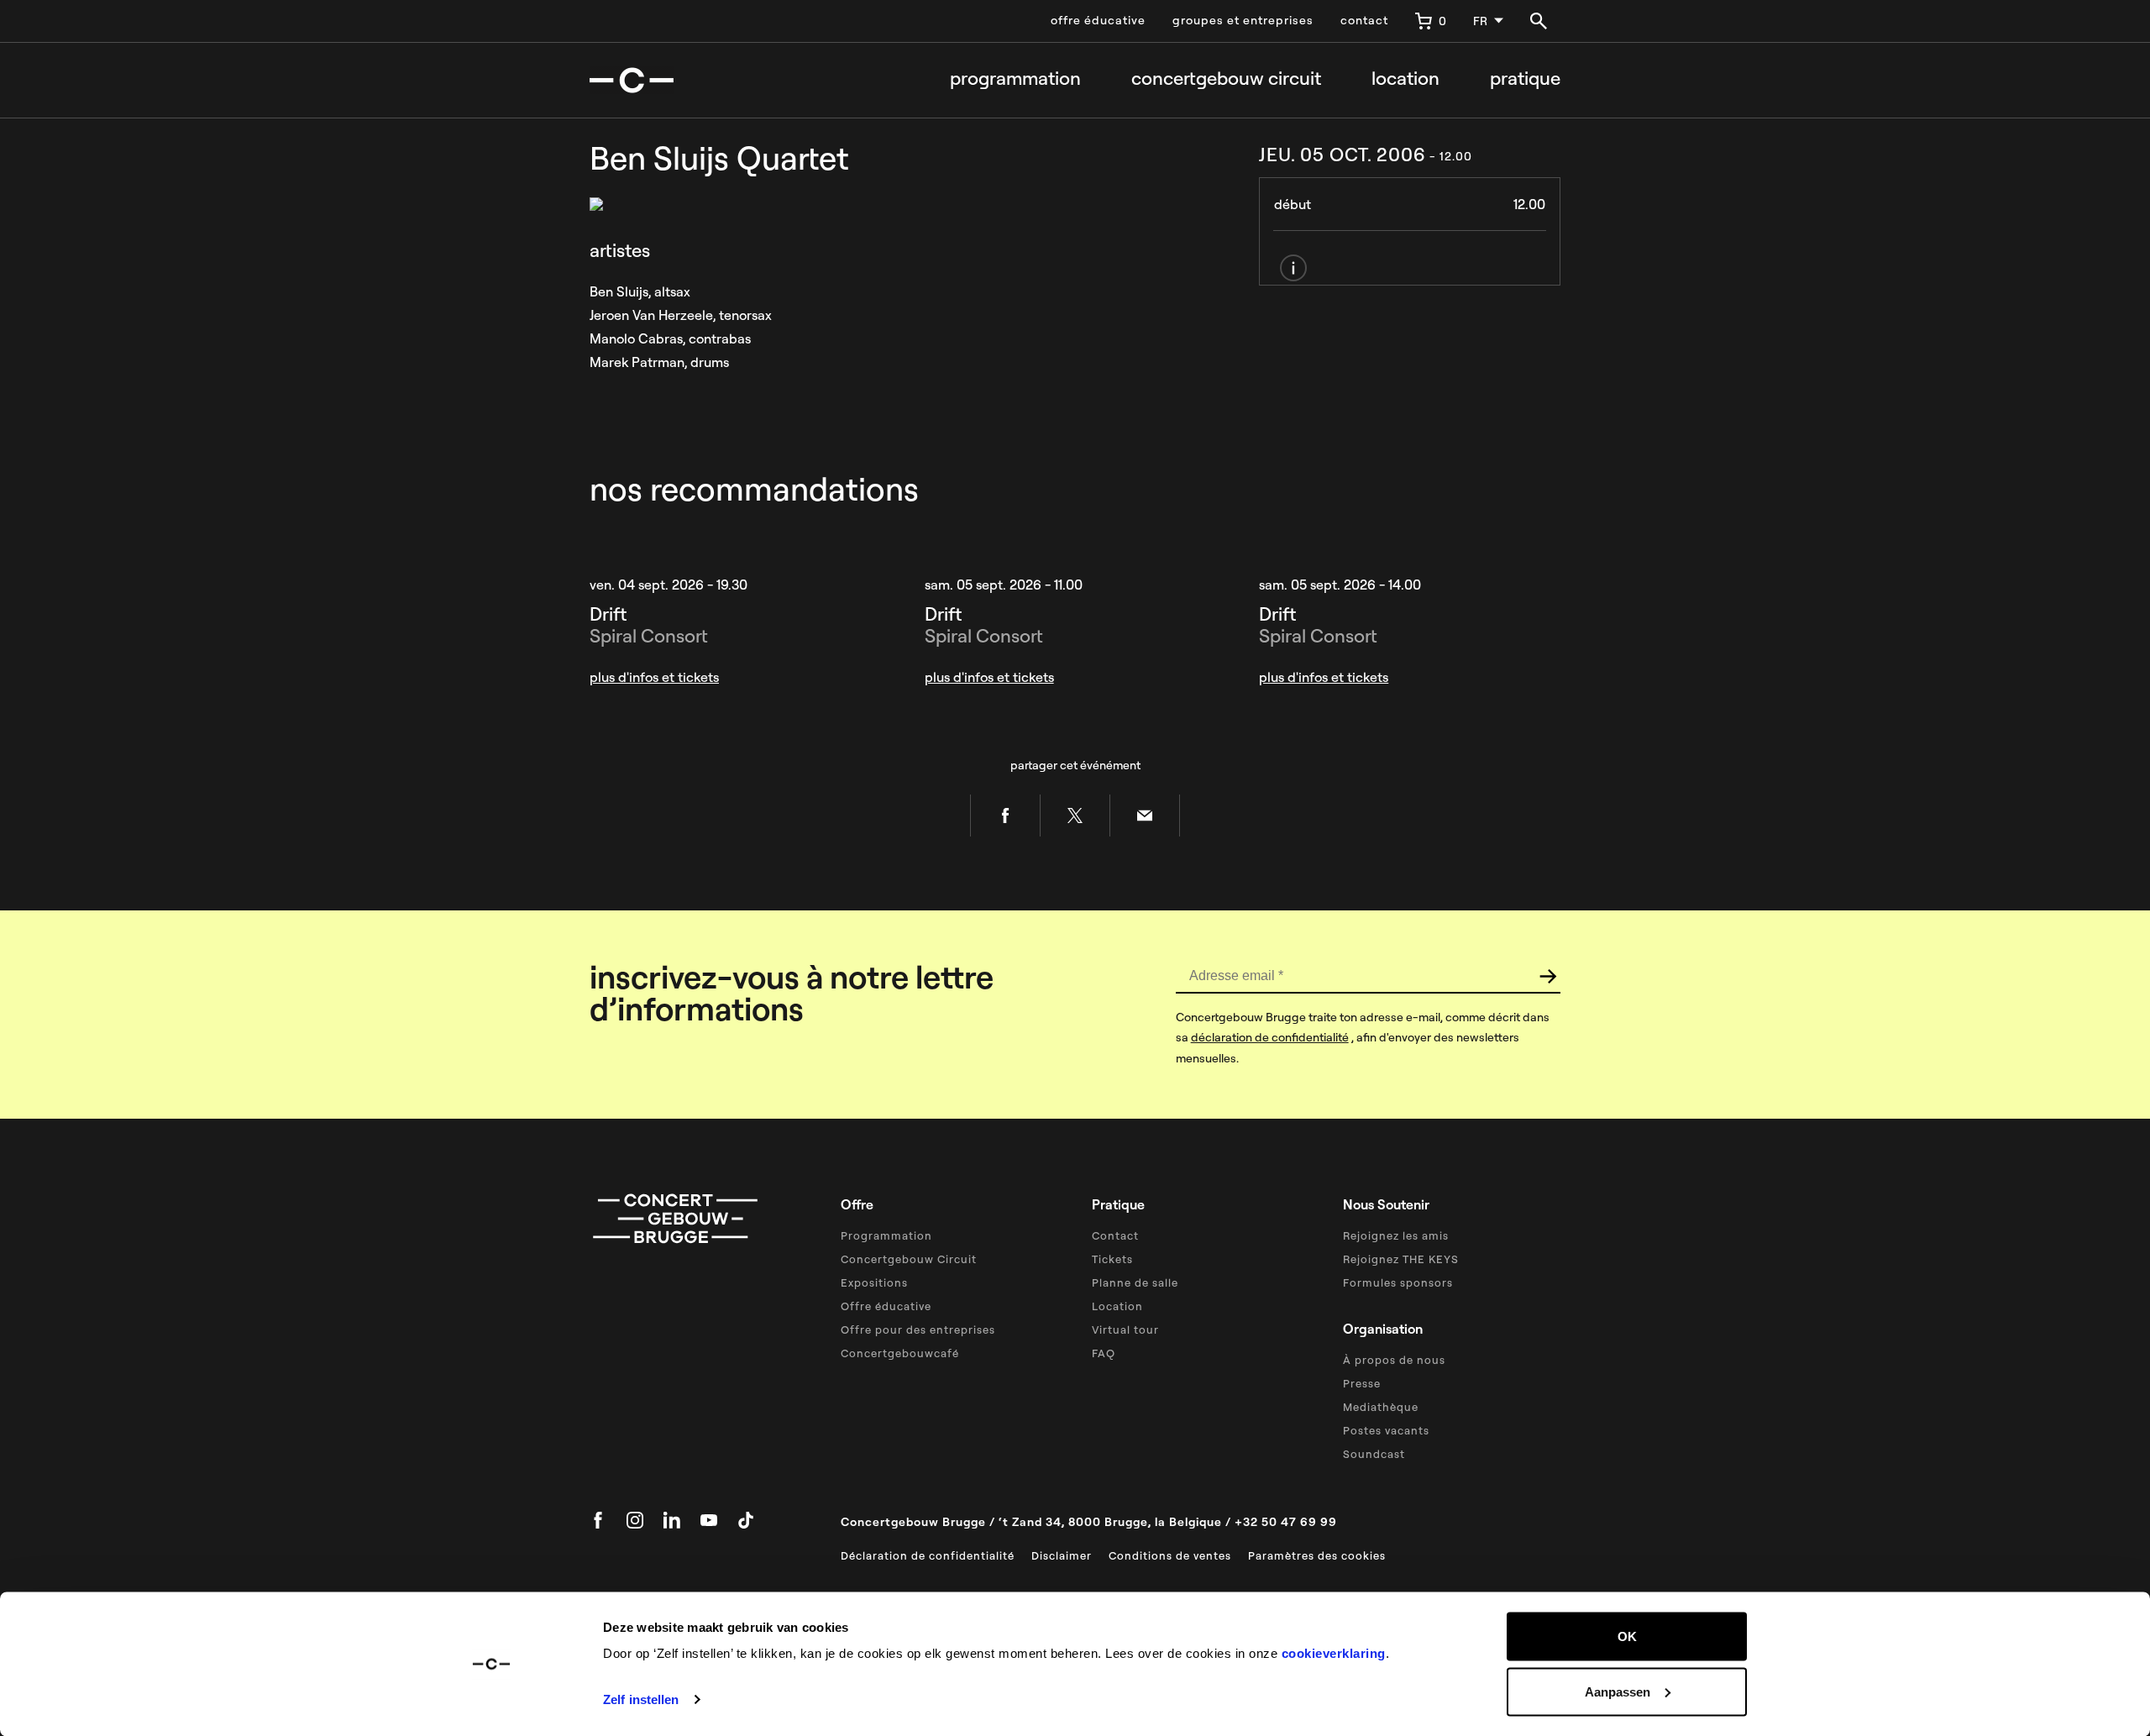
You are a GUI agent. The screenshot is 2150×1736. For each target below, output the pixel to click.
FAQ (1104, 1353)
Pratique (1525, 79)
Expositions (874, 1282)
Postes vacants (1386, 1430)
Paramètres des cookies (1317, 1555)
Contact (1115, 1235)
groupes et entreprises (1243, 20)
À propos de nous (1394, 1360)
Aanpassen (1618, 1691)
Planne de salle (1135, 1282)
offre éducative (1098, 20)
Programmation (1015, 79)
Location (1405, 79)
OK (1627, 1636)
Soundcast (1374, 1454)
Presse (1362, 1383)
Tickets (1112, 1259)
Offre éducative (886, 1306)
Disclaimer (1062, 1555)
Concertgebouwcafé (900, 1353)
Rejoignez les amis (1396, 1235)
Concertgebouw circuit (1226, 79)
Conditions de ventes (1170, 1555)
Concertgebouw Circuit (909, 1259)
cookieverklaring (1334, 1653)
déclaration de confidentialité (1270, 1037)
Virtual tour (1125, 1330)
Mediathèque (1381, 1407)
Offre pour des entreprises (918, 1330)
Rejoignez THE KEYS (1401, 1259)
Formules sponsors (1398, 1282)
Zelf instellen (641, 1699)
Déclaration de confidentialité (928, 1555)
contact (1364, 20)
